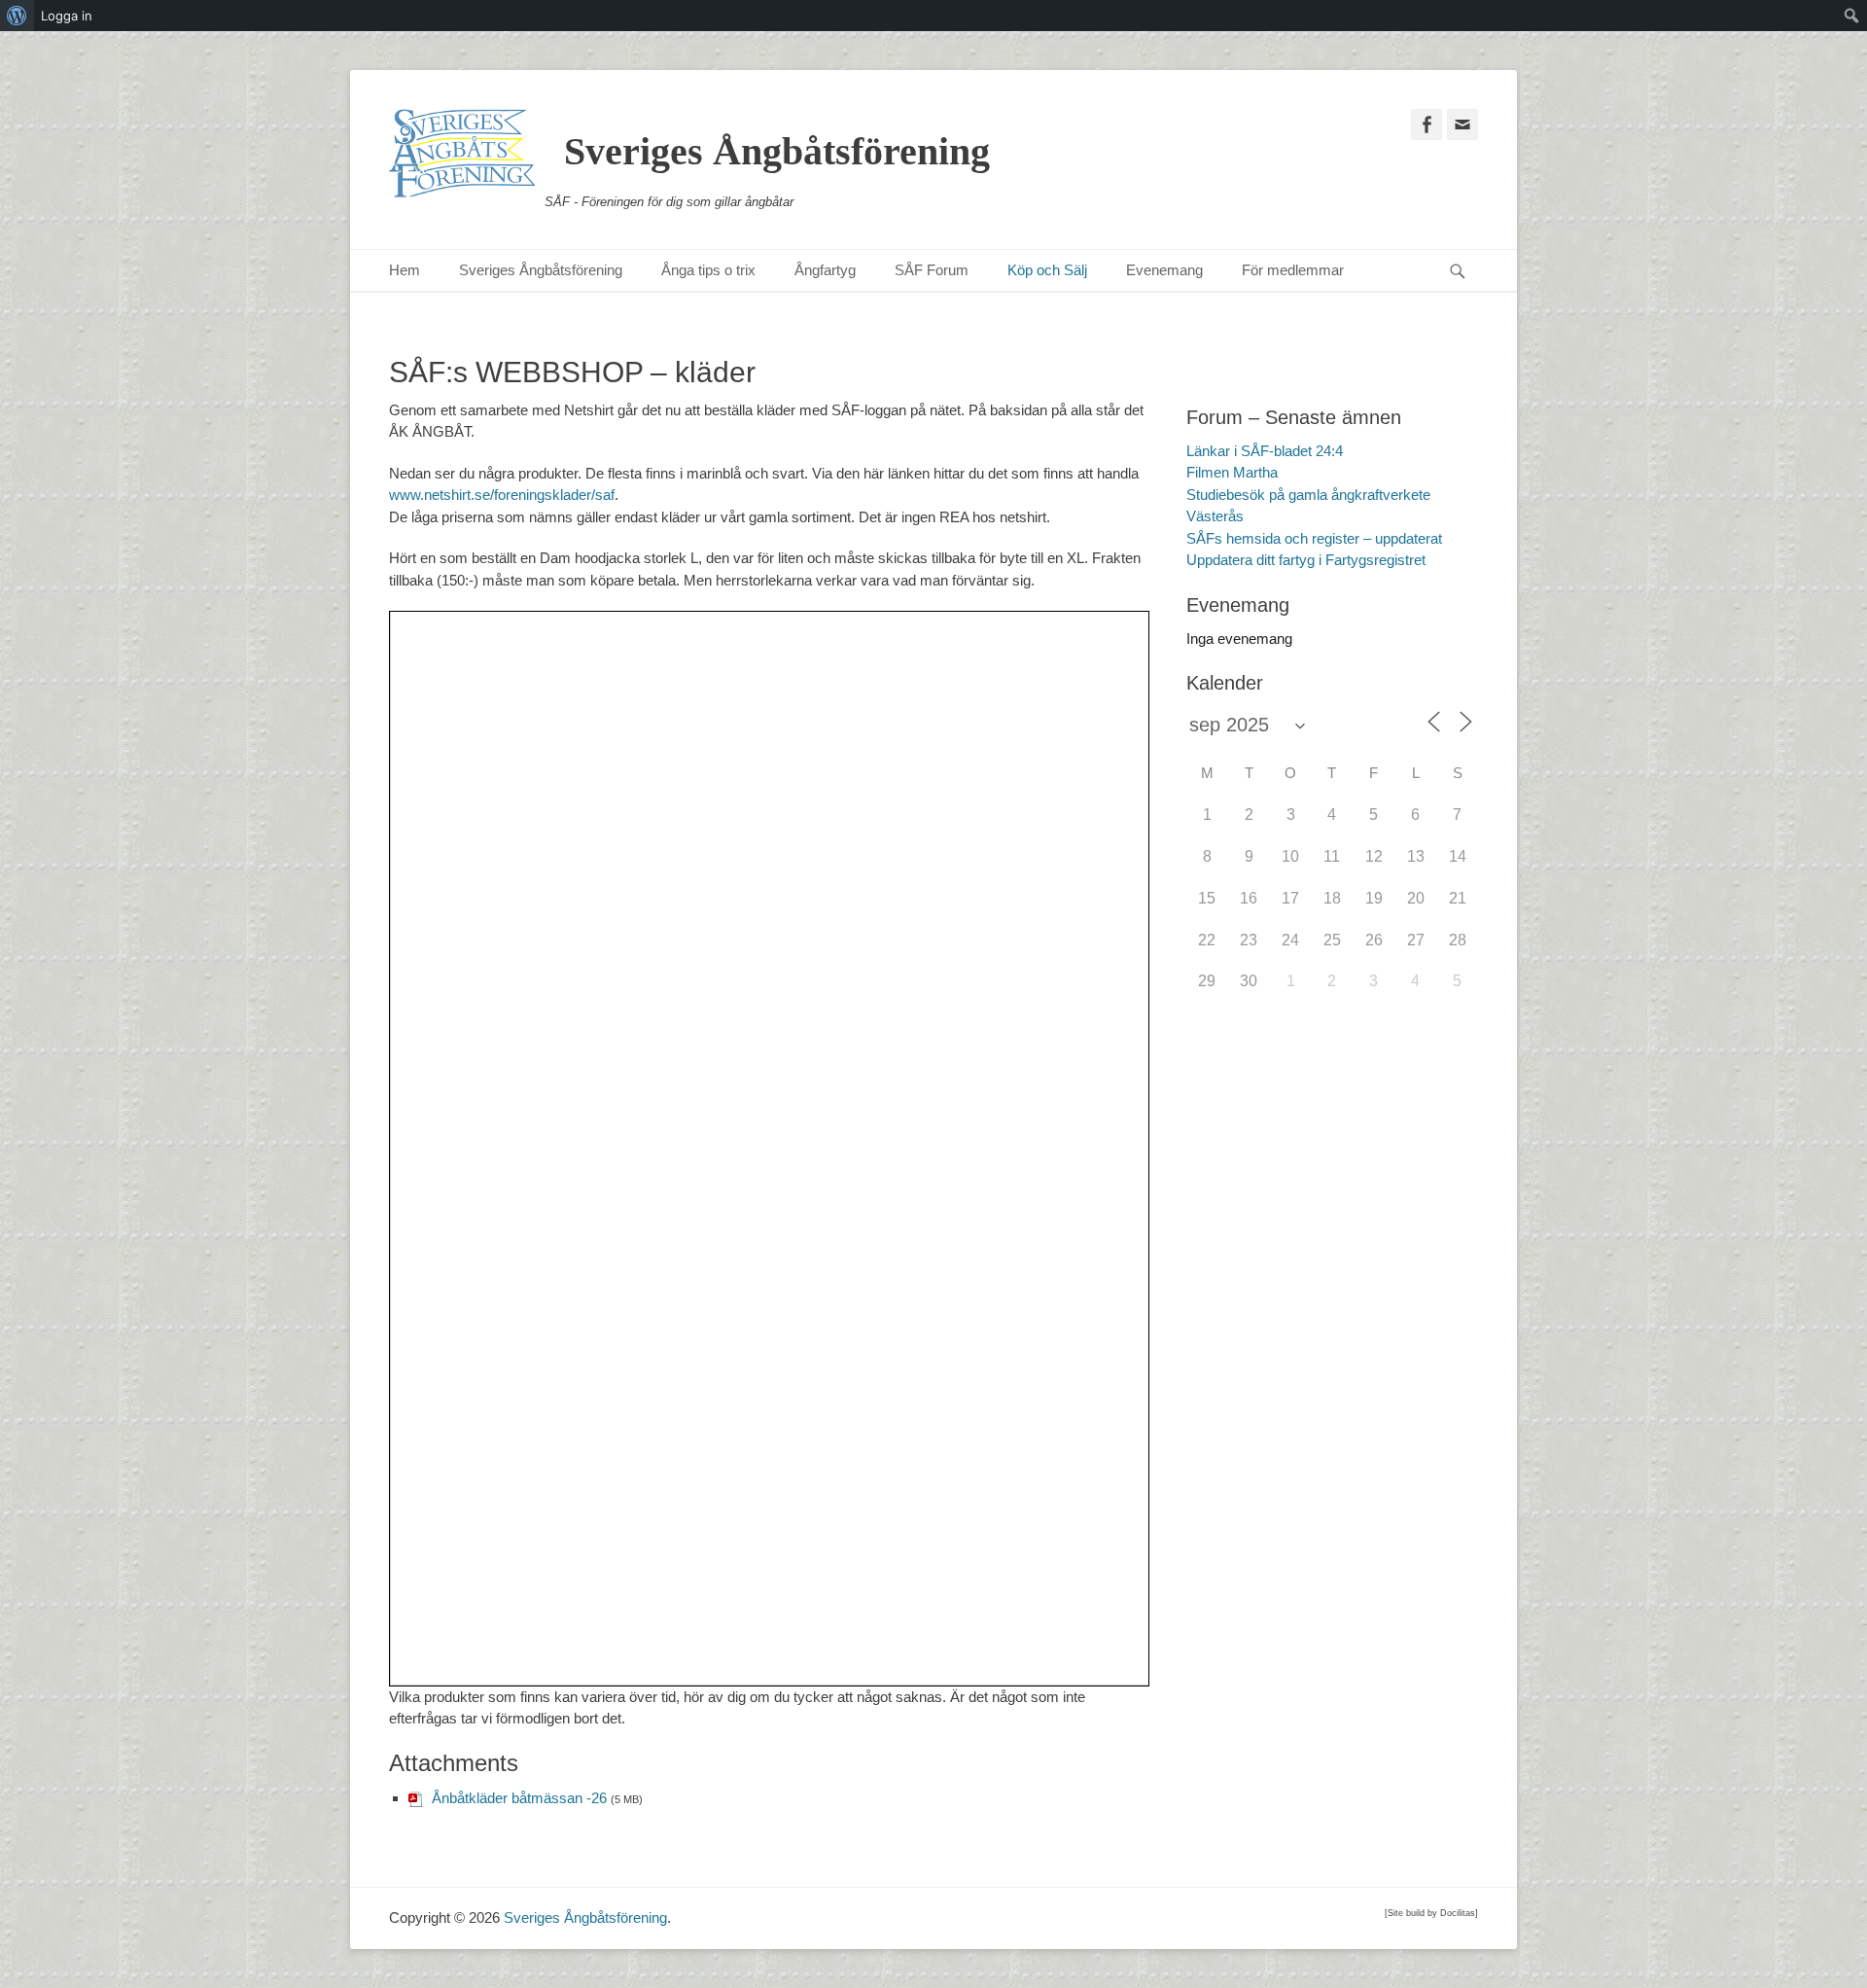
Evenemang (1164, 270)
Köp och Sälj (1047, 270)
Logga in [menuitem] (67, 16)
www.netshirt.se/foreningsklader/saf (502, 495)
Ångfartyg (825, 270)
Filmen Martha (1232, 472)
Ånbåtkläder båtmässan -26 (519, 1798)
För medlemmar (1293, 270)
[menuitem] (17, 16)
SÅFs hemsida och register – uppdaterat (1314, 538)
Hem (405, 270)
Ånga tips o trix (708, 270)
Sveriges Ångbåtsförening (777, 151)
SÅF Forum (932, 270)
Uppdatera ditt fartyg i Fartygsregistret (1306, 560)
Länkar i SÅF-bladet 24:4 (1265, 451)
